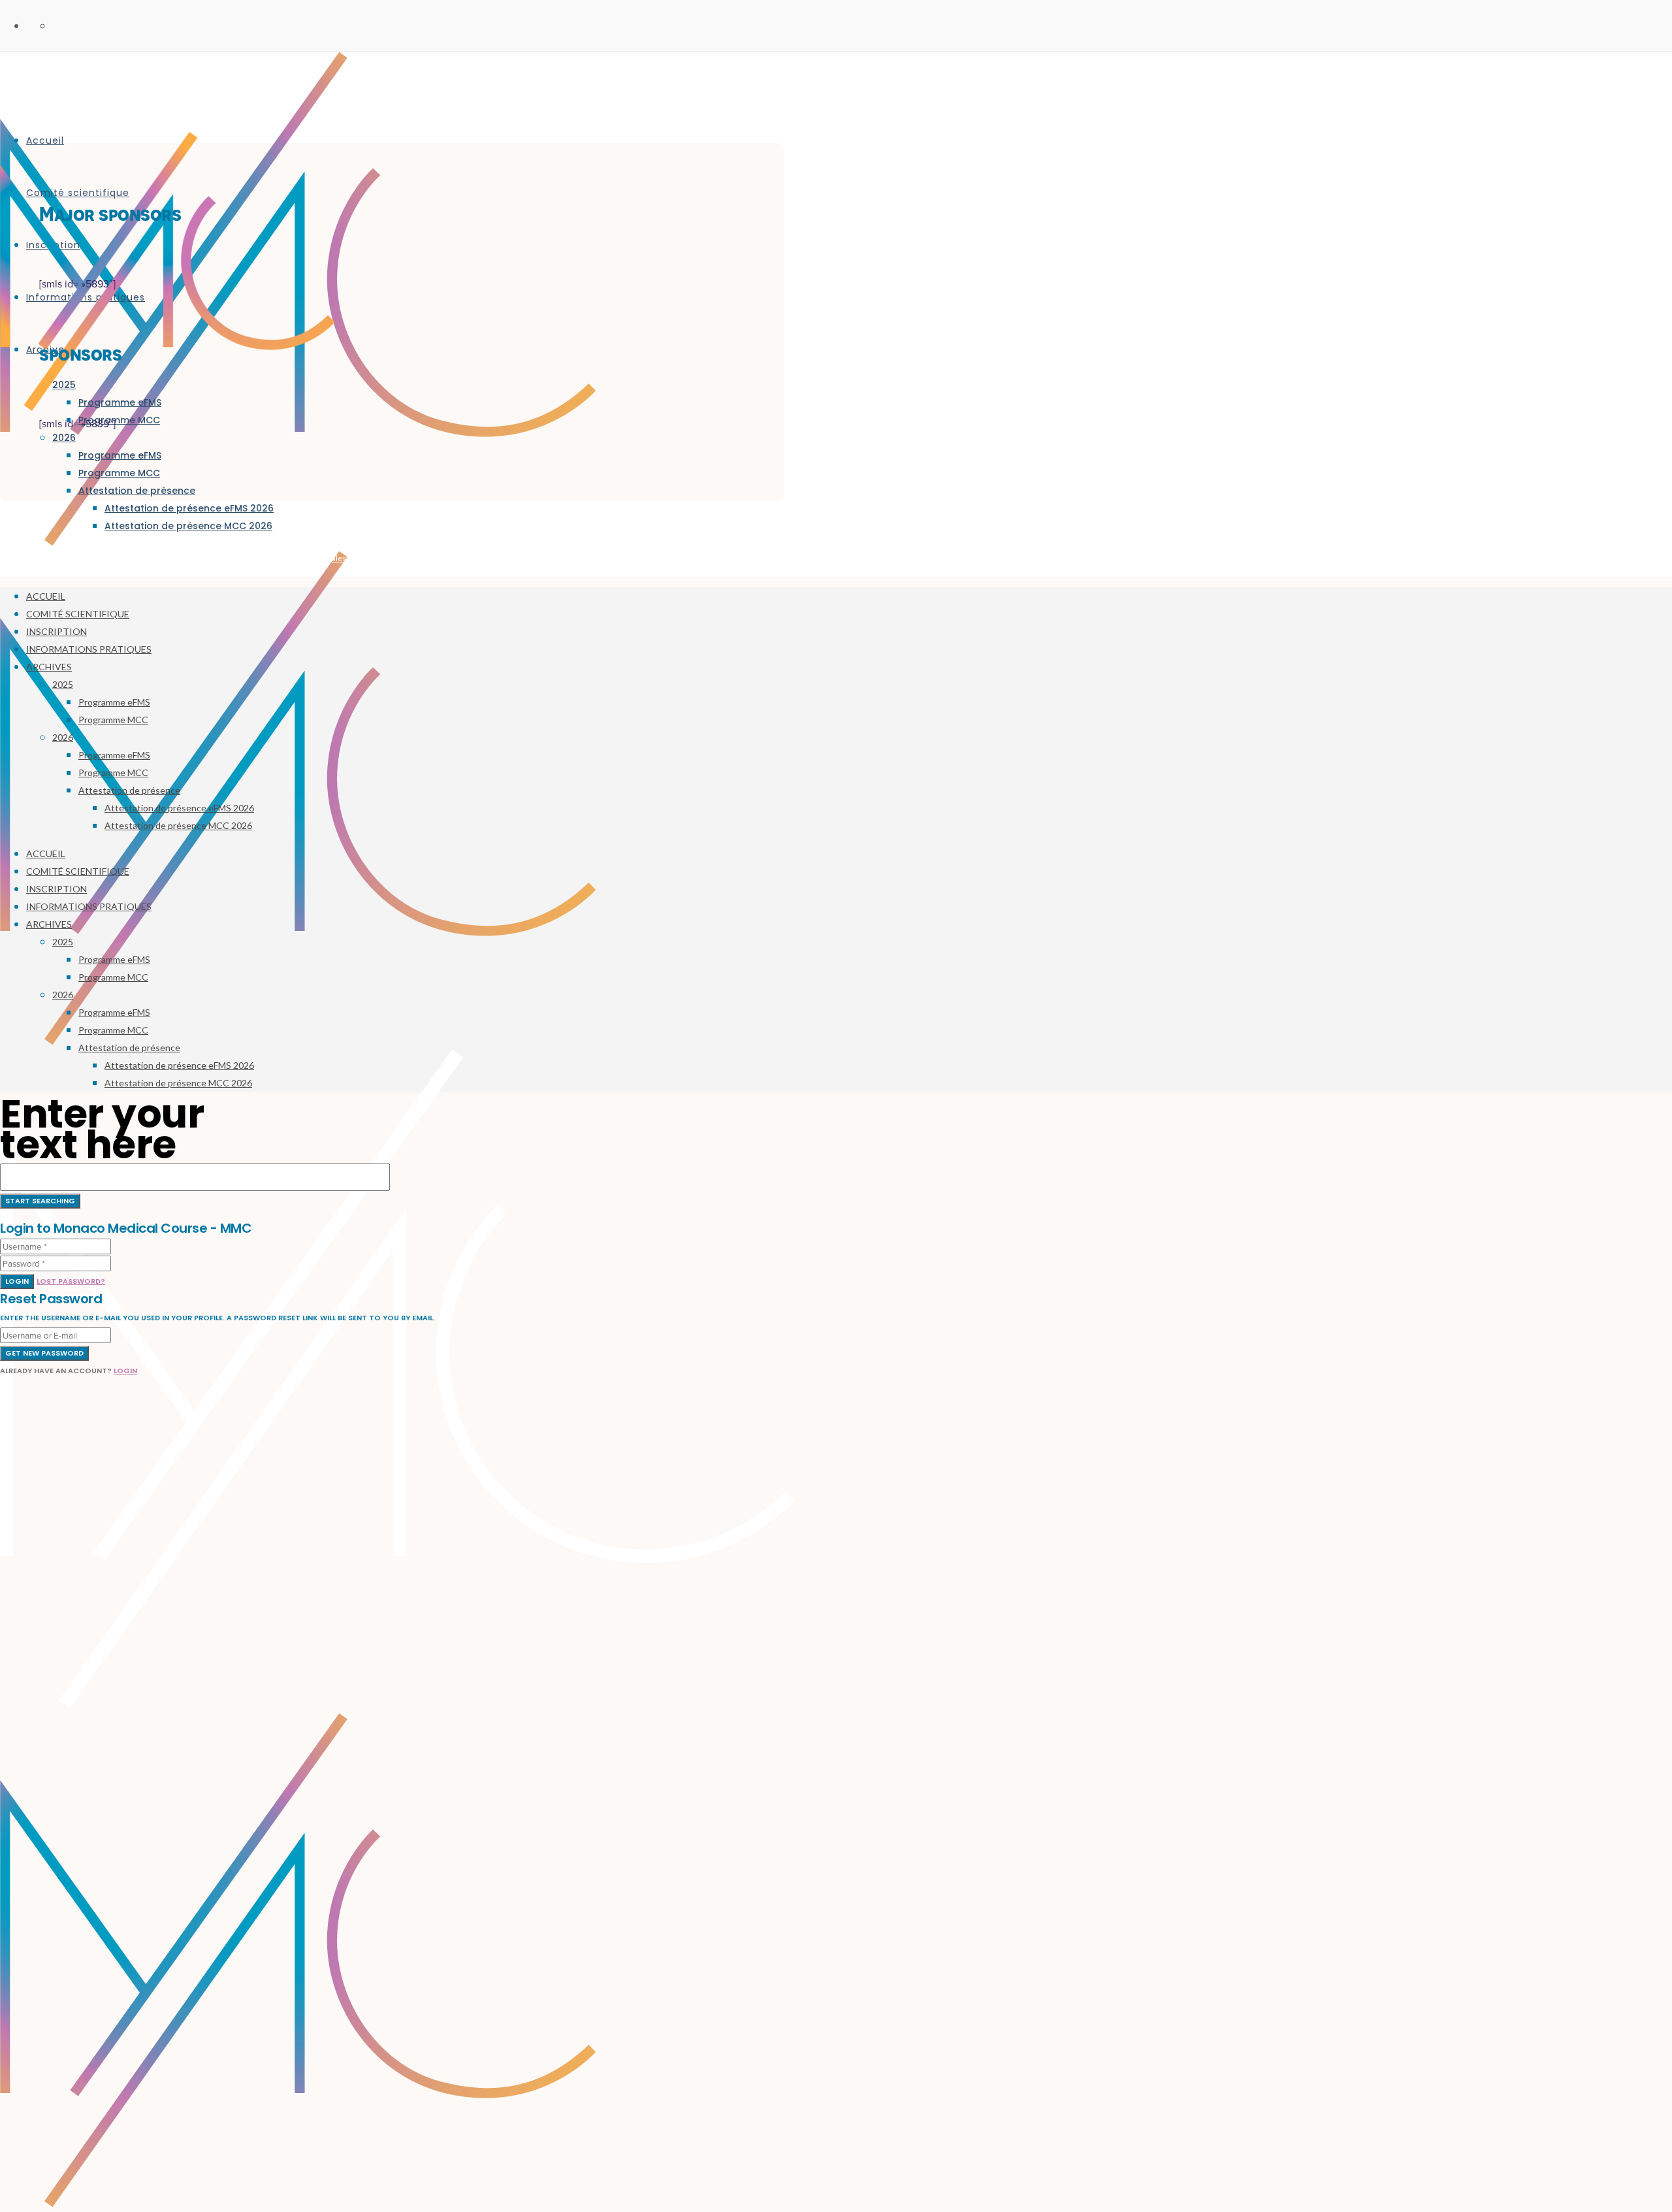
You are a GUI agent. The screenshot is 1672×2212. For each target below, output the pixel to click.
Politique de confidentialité (420, 558)
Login (17, 1281)
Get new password (44, 1353)
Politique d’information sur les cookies (561, 558)
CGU (359, 558)
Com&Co (265, 558)
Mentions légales (316, 558)
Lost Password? (71, 1281)
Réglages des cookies (671, 558)
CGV (480, 558)
